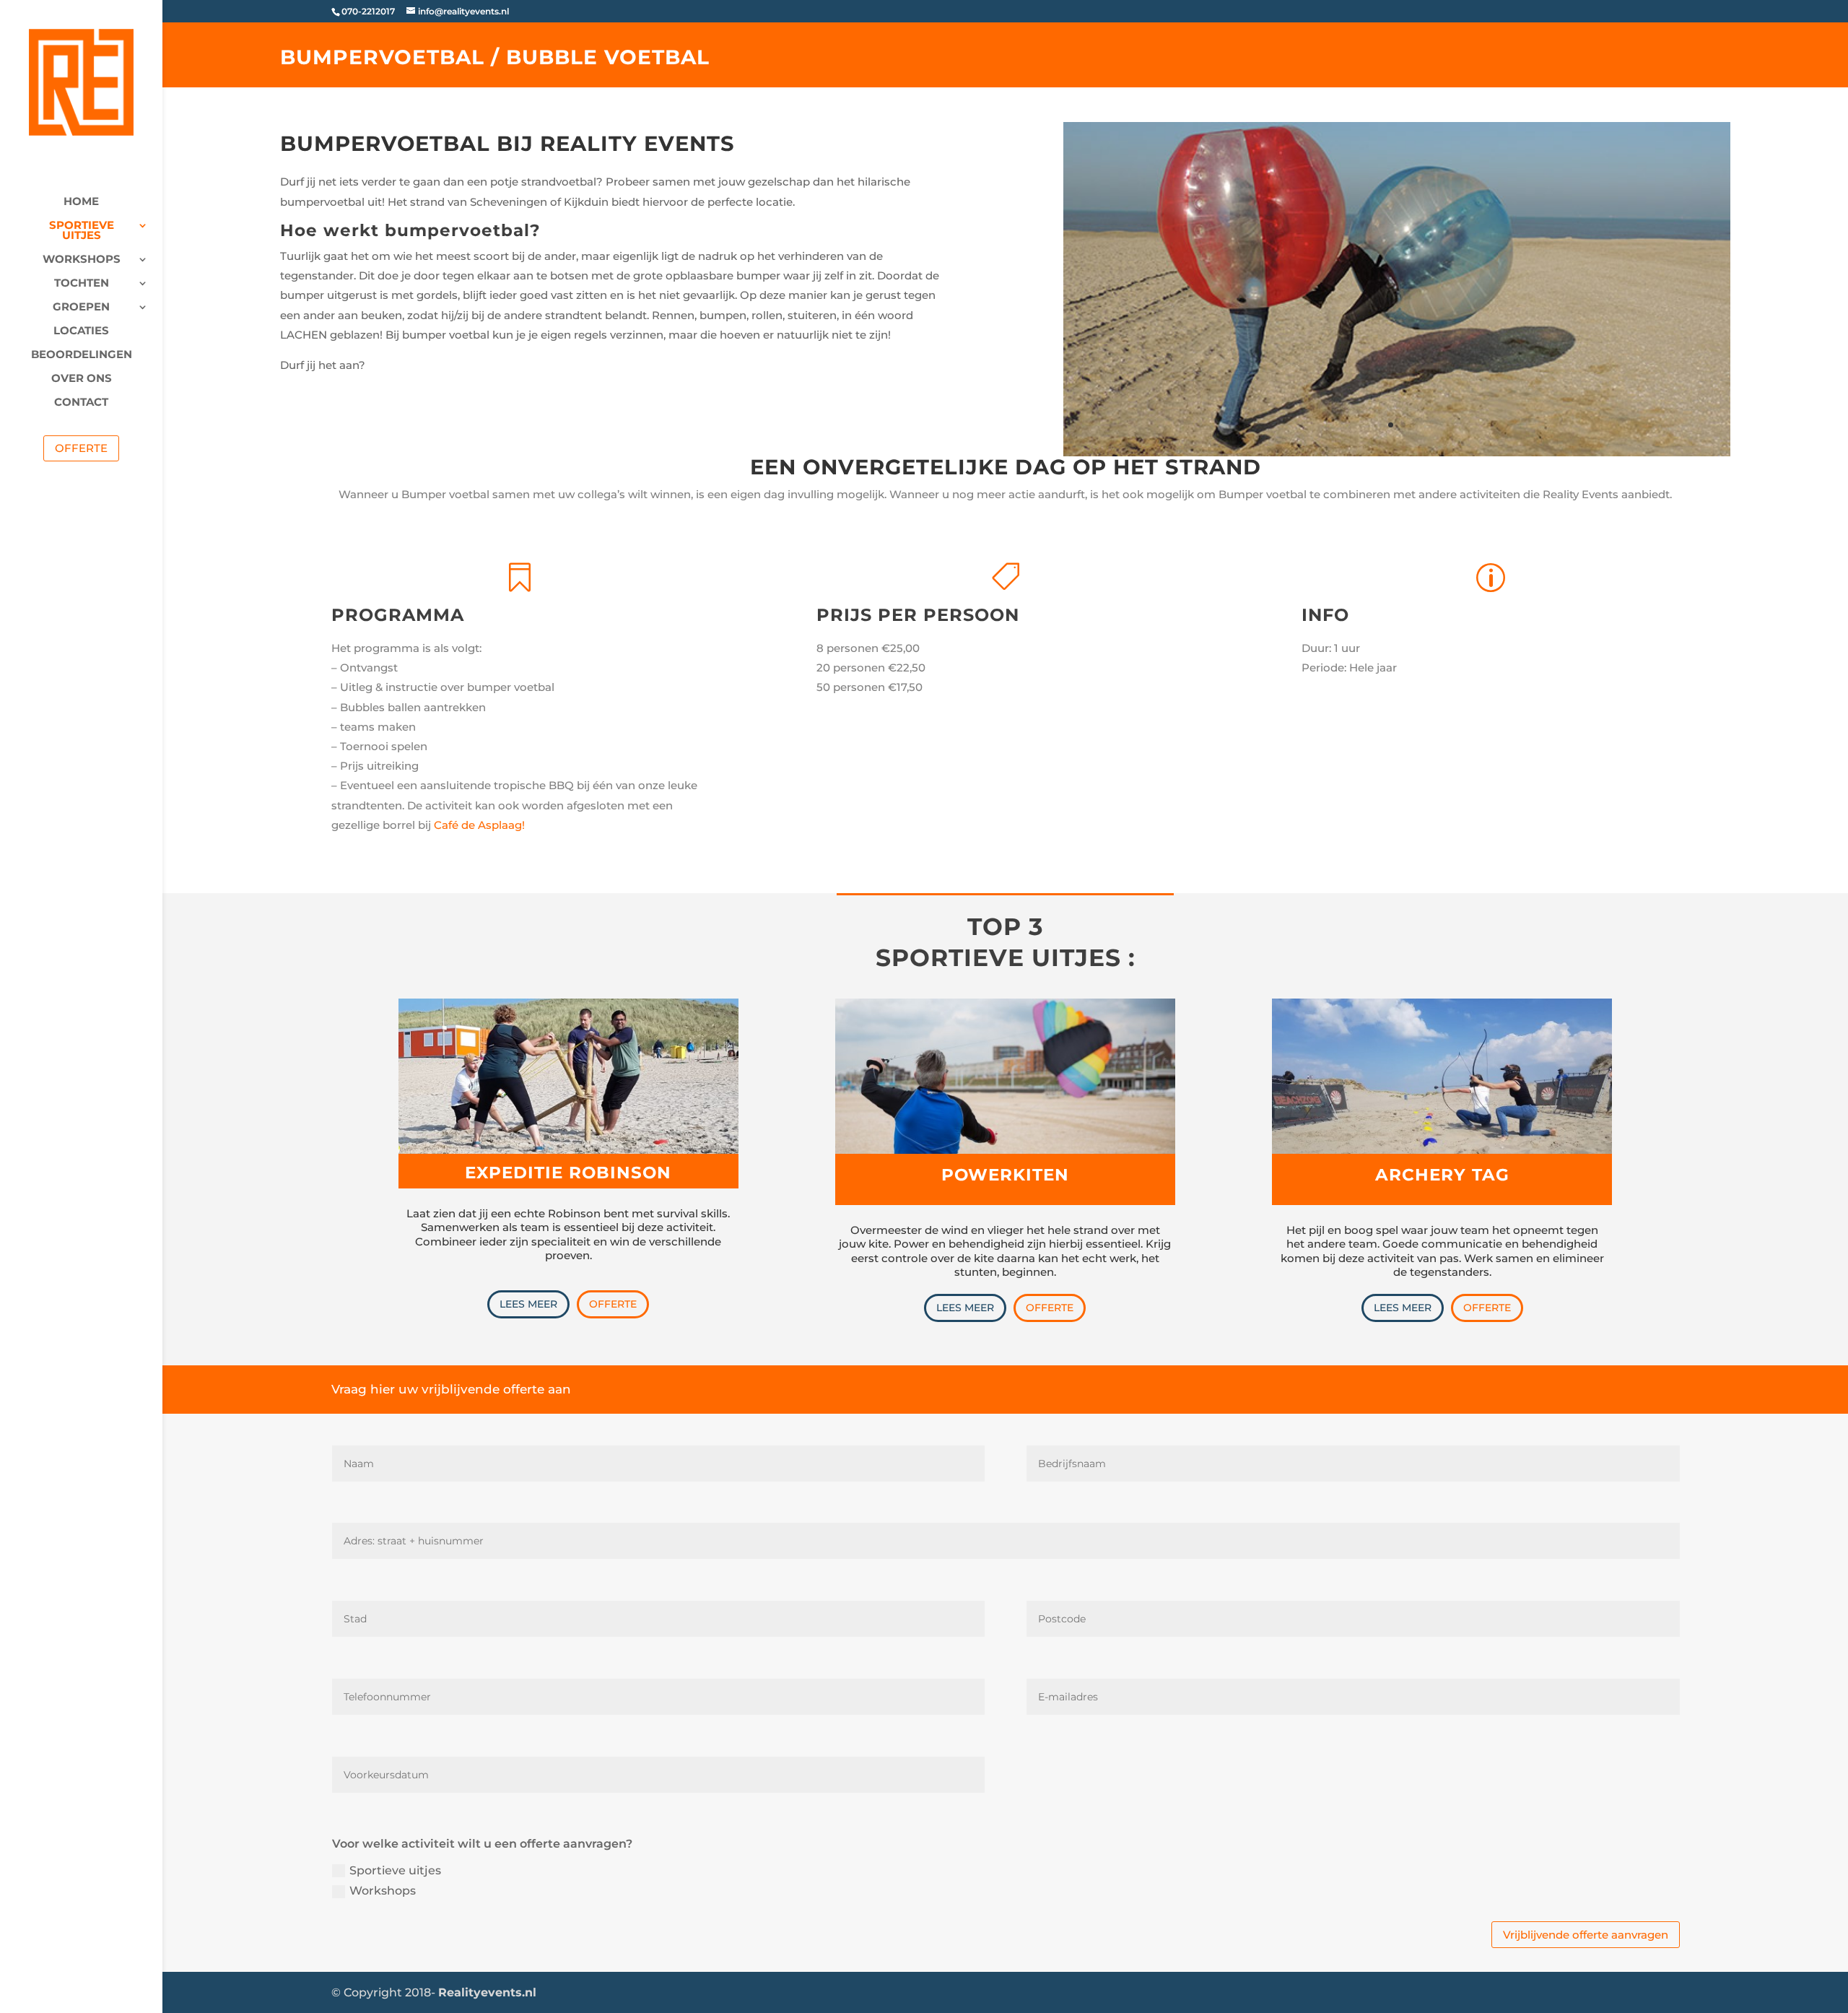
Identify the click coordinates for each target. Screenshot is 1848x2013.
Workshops (82, 260)
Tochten (82, 284)
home (81, 202)
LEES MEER (528, 1304)
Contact (81, 403)
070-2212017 (368, 11)
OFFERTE (613, 1304)
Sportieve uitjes (82, 231)
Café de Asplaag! (479, 825)
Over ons (82, 379)
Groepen (81, 308)
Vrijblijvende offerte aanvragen (1586, 1935)
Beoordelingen (82, 355)
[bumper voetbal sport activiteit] (1397, 452)
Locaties (81, 331)
